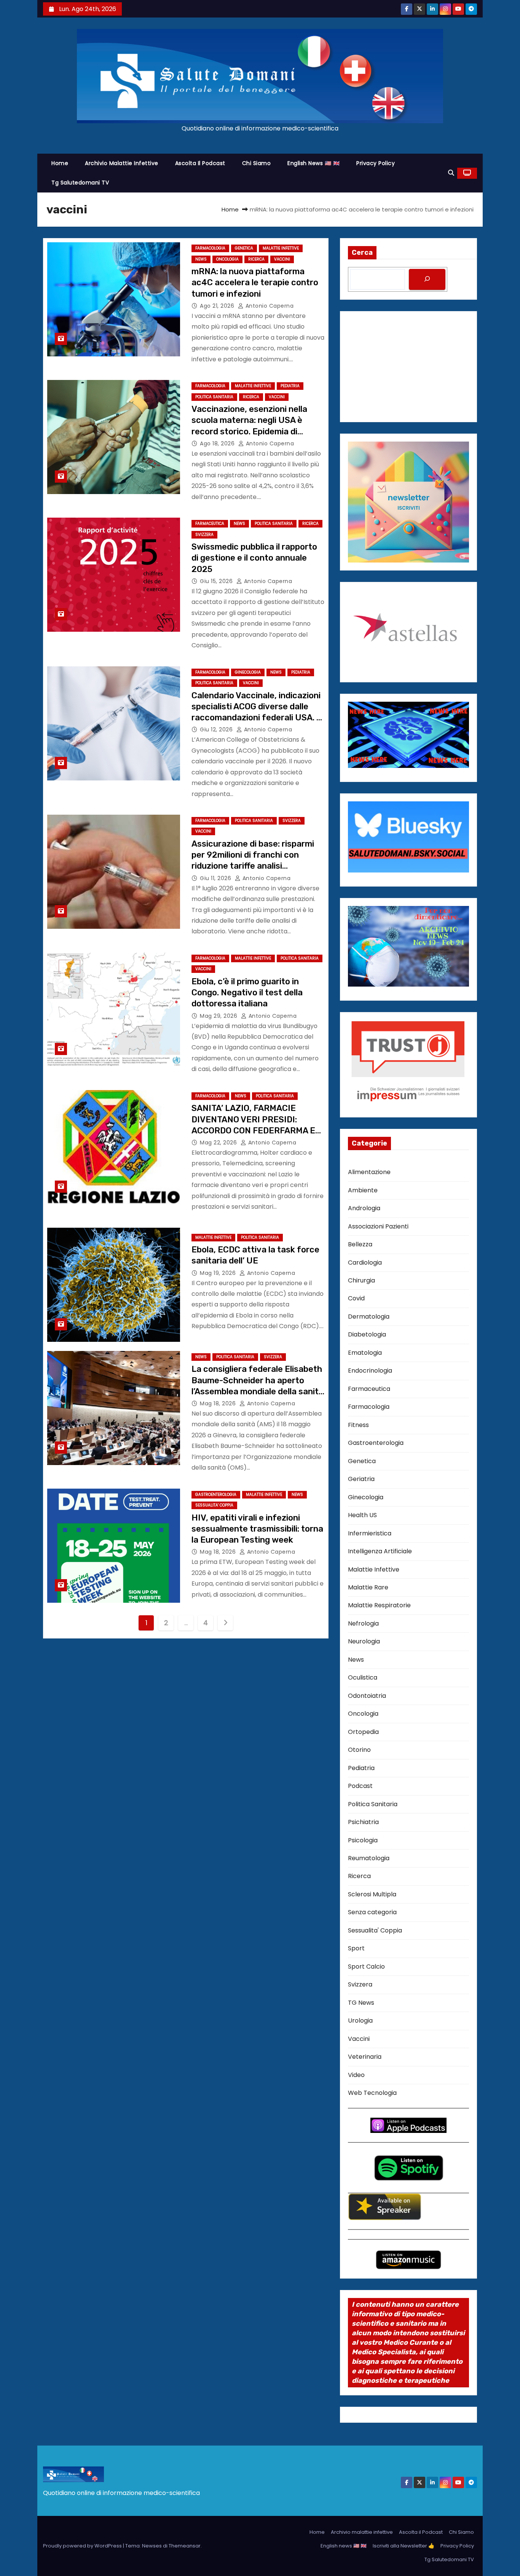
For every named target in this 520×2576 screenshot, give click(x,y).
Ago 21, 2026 (218, 306)
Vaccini (282, 259)
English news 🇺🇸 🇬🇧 (313, 163)
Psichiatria (363, 1822)
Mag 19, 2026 (219, 1273)
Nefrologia (363, 1623)
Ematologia (365, 1353)
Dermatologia (369, 1317)
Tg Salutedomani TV (80, 183)
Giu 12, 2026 (217, 729)
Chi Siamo (257, 163)
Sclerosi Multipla (372, 1894)
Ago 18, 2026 (218, 443)
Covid (356, 1298)
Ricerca (256, 259)
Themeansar (185, 2546)
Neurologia (364, 1641)
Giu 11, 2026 (216, 878)
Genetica (244, 248)
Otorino (359, 1750)
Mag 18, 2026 (219, 1403)
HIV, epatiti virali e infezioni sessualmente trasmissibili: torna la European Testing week (257, 1529)
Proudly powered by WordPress (83, 2546)
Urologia (360, 2021)
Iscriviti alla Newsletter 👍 (404, 2546)
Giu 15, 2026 (217, 581)
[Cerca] (427, 279)
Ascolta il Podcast (200, 163)
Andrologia (364, 1208)
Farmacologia (210, 248)
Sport (356, 1948)
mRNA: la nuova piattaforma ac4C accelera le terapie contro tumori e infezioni (255, 283)
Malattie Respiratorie (379, 1605)
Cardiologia (365, 1263)
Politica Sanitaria (214, 397)
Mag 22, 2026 (219, 1143)
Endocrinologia (370, 1371)
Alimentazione (369, 1172)
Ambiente (363, 1190)
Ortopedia (363, 1732)
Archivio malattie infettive (122, 163)
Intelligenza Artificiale (380, 1551)
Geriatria (361, 1479)
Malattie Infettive (281, 248)
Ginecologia (248, 672)
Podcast (360, 1786)
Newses (152, 2546)
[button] (451, 173)
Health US (362, 1515)
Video (356, 2075)
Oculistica (363, 1677)
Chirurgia (361, 1280)
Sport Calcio (366, 1967)
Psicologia (363, 1840)
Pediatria (290, 386)
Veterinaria (365, 2057)
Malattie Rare (368, 1587)
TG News (361, 2003)
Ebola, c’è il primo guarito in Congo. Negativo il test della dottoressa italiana (247, 993)
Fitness (358, 1425)
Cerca (362, 253)
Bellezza (360, 1244)
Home (60, 163)
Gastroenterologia (216, 1495)
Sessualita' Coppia (214, 1505)
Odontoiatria (367, 1696)
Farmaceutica (210, 524)
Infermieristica (370, 1533)
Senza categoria (372, 1912)
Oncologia (227, 259)
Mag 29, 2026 (219, 1016)
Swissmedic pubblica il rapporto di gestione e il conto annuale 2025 (254, 558)
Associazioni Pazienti (378, 1226)
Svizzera (204, 535)
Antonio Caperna (269, 306)
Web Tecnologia (372, 2093)
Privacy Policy (376, 163)
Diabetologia (367, 1334)
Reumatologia (369, 1858)
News (201, 259)
